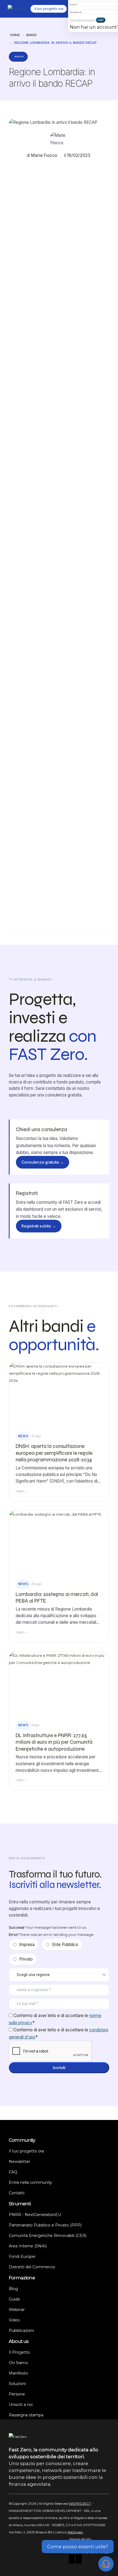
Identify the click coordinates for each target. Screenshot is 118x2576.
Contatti (17, 2193)
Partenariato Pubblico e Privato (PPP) (45, 2225)
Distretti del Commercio (32, 2267)
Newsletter (19, 2162)
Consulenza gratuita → (43, 1162)
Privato (26, 1959)
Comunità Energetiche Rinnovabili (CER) (48, 2236)
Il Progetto (19, 2352)
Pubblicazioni (21, 2331)
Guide (14, 2299)
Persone (17, 2394)
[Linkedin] (79, 2559)
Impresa (27, 1945)
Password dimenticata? (82, 20)
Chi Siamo (18, 2363)
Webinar (17, 2310)
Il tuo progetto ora (26, 2151)
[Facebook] (72, 2559)
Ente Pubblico (65, 1945)
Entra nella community (30, 2182)
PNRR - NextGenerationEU (35, 2215)
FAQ (13, 2172)
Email (73, 4)
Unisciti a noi (21, 2405)
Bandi (31, 35)
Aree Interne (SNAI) (28, 2246)
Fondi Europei (22, 2256)
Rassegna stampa (26, 2415)
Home (15, 35)
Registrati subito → (39, 1226)
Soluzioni (17, 2384)
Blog (13, 2289)
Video (14, 2320)
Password (76, 12)
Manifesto (18, 2373)
